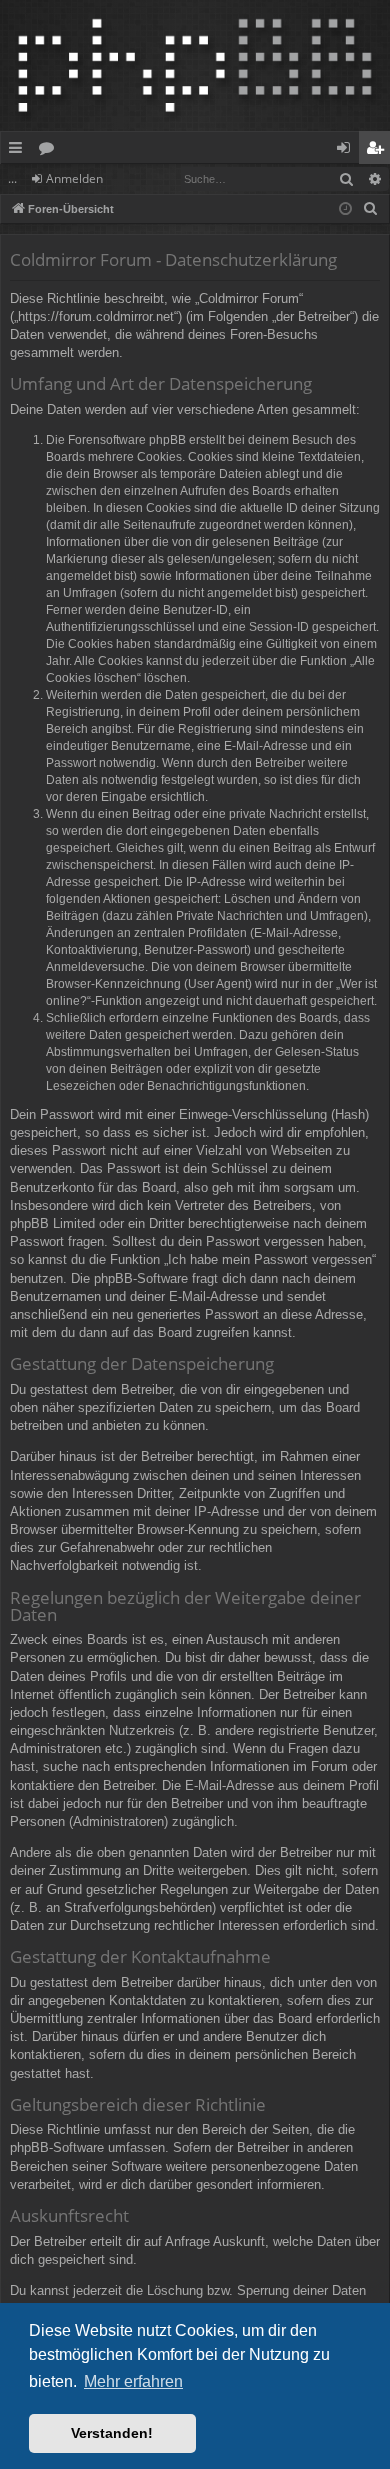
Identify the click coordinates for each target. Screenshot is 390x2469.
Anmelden (74, 178)
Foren (50, 151)
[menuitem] (371, 209)
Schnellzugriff (19, 151)
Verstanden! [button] (112, 2433)
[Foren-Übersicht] (195, 65)
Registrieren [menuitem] (378, 151)
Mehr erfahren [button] (133, 2381)
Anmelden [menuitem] (347, 151)
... (12, 178)
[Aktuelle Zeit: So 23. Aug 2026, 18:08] (345, 209)
